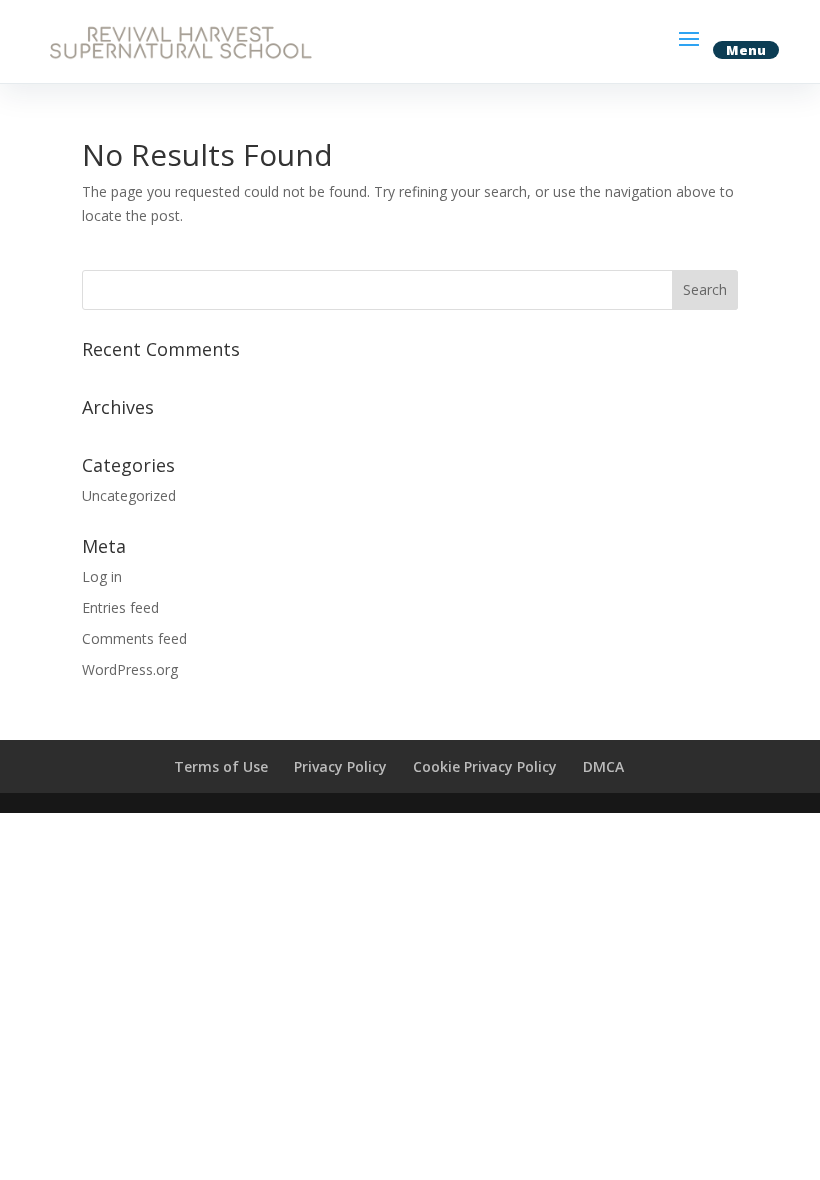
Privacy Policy (340, 766)
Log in (102, 576)
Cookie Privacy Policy (485, 766)
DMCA (603, 766)
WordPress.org (130, 669)
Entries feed (120, 607)
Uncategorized (129, 495)
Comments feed (134, 638)
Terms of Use (221, 766)
